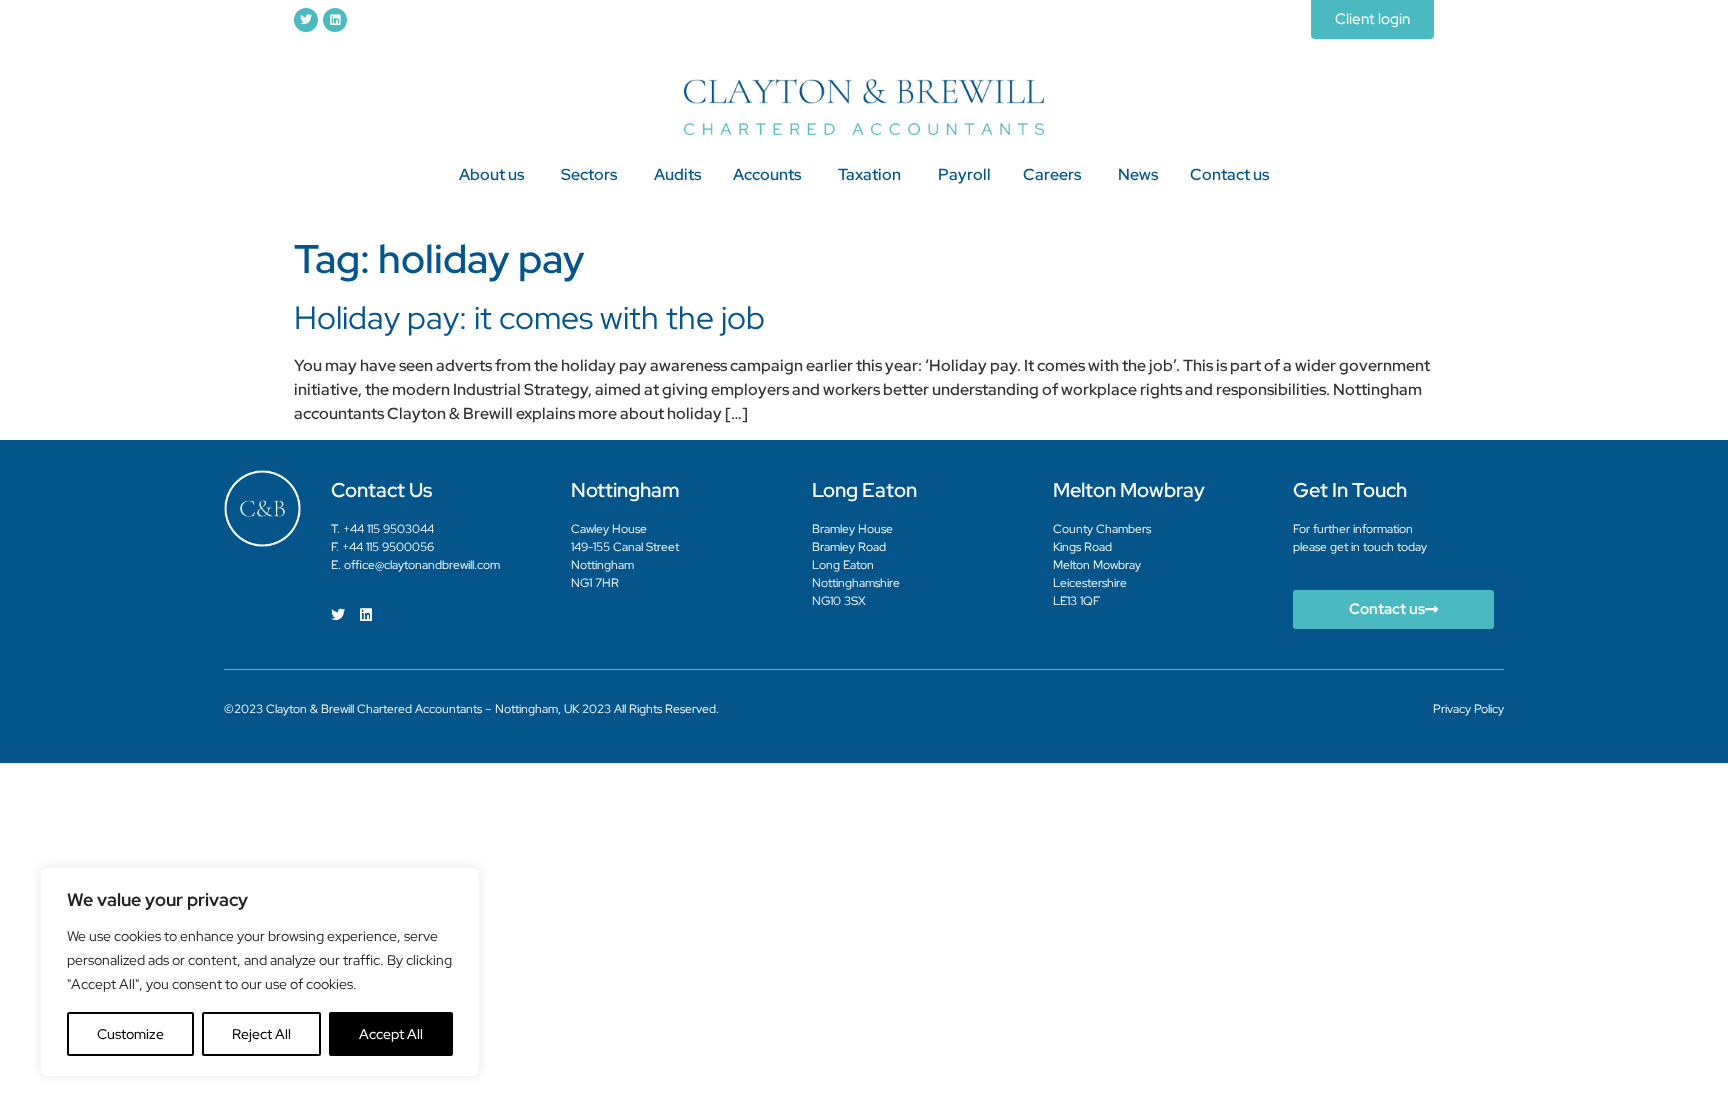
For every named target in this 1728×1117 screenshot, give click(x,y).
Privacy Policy (1468, 709)
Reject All (261, 1034)
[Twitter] (306, 20)
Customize (130, 1034)
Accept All (391, 1034)
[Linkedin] (335, 20)
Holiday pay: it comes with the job (529, 317)
